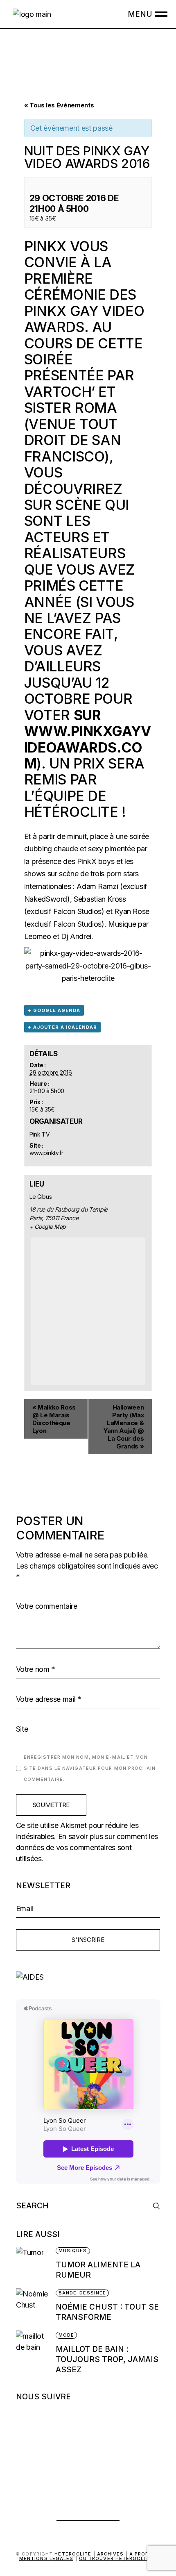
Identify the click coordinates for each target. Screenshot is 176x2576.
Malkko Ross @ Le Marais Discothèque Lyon (54, 1419)
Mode (66, 2335)
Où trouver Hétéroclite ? (118, 2558)
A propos (143, 2554)
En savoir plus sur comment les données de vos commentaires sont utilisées (87, 1847)
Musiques (73, 2251)
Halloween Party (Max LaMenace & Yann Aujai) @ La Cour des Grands (124, 1427)
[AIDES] (88, 1977)
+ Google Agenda (54, 1010)
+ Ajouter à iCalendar (62, 1027)
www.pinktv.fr (46, 1153)
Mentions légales (46, 2558)
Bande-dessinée (82, 2293)
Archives (111, 2554)
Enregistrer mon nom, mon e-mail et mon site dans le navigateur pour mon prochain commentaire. (90, 1768)
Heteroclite (73, 2554)
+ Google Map (48, 1227)
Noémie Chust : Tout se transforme (107, 2312)
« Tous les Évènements (59, 105)
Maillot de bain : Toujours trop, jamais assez (107, 2359)
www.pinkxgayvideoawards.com (88, 747)
